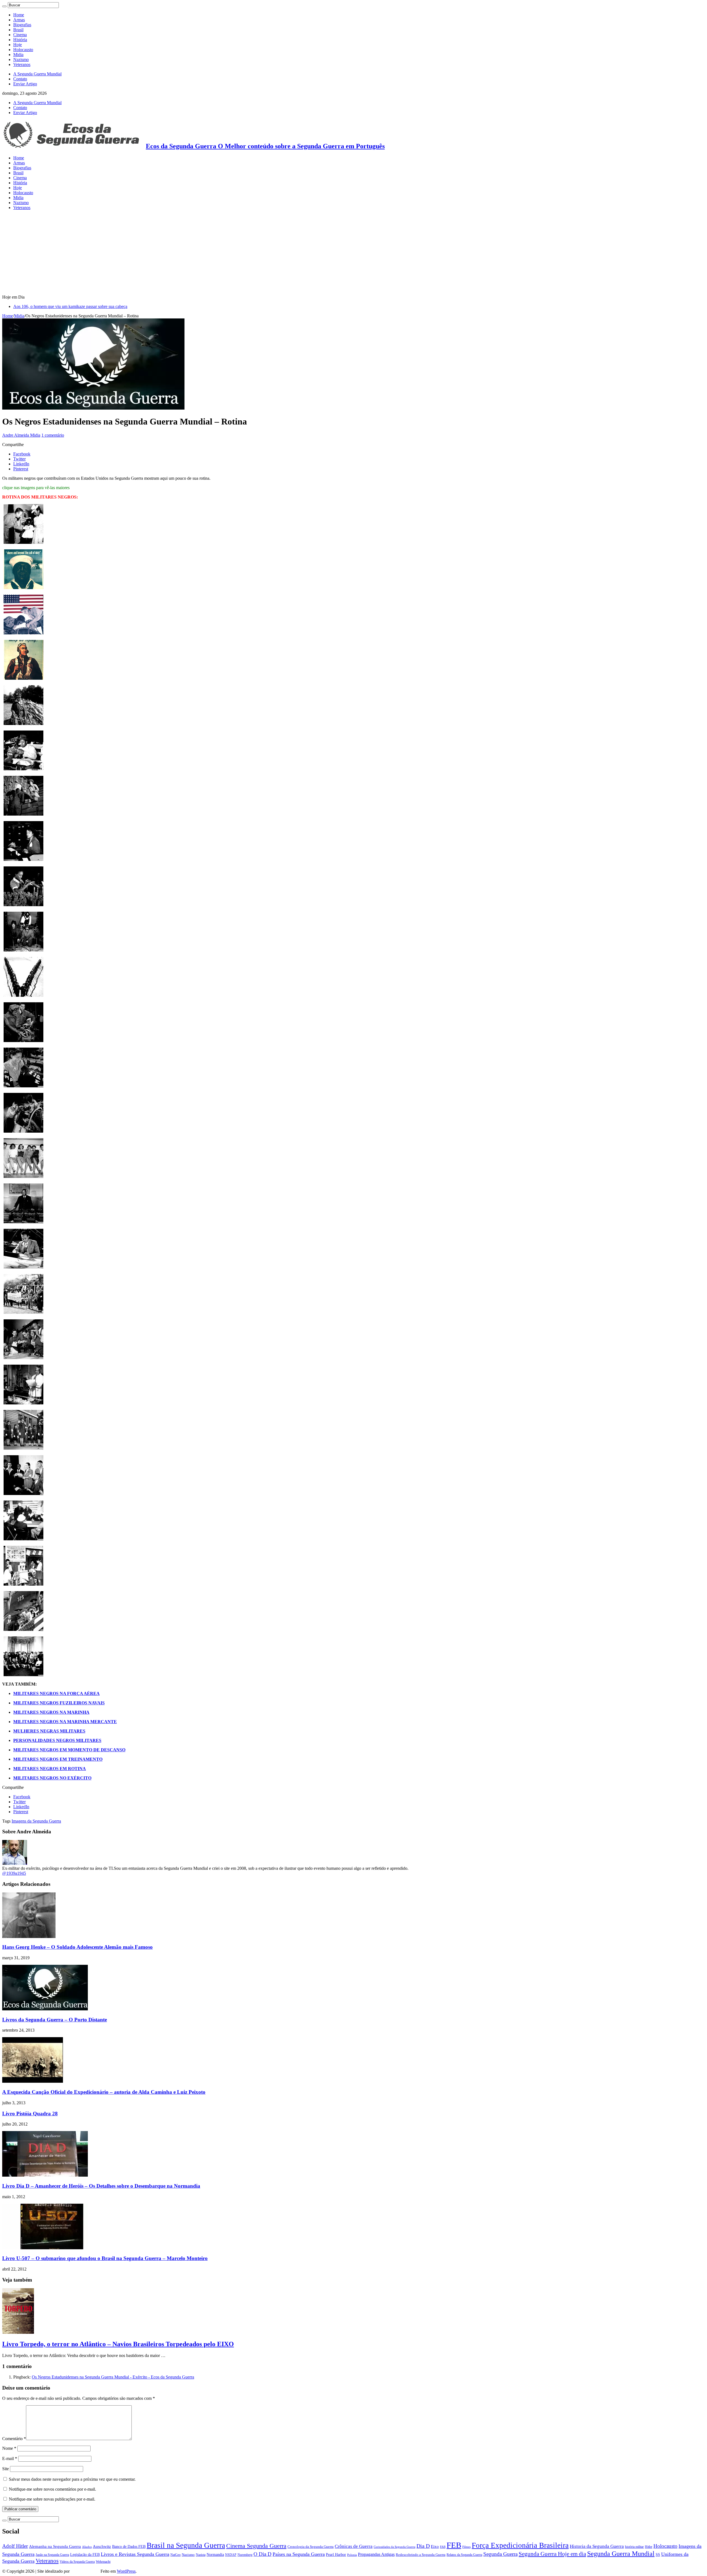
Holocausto (23, 50)
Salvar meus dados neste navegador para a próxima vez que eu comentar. (72, 2479)
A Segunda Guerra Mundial (37, 74)
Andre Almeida (16, 435)
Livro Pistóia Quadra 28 (30, 2114)
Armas (19, 20)
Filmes (466, 2547)
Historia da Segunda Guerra (597, 2546)
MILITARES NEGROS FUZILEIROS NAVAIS (59, 1703)
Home (19, 15)
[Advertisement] (353, 253)
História (20, 40)
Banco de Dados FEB (129, 2547)
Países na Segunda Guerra (299, 2554)
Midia (18, 55)
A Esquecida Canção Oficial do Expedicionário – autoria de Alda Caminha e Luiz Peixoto (104, 2092)
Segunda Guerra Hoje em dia (552, 2554)
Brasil (18, 30)
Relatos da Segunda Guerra (464, 2555)
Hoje (18, 45)
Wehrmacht (103, 2562)
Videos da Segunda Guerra (77, 2562)
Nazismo (21, 60)
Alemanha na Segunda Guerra (55, 2546)
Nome (9, 2448)
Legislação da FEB (85, 2555)
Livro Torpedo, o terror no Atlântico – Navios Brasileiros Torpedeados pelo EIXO (118, 2344)
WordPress (126, 2571)
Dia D (423, 2546)
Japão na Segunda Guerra (52, 2555)
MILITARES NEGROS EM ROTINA (50, 1769)
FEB (454, 2545)
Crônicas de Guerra (354, 2546)
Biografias (22, 25)
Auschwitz (102, 2546)
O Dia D (263, 2554)
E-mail (10, 2458)
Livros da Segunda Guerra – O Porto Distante (55, 2020)
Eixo (435, 2546)
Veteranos (22, 64)
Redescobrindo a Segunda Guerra (421, 2555)
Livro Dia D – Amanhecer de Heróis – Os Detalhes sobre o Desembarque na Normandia (101, 2186)
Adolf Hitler (15, 2546)
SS (658, 2554)
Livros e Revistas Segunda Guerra (135, 2554)
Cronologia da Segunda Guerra (311, 2547)
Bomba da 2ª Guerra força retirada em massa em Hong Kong (66, 306)
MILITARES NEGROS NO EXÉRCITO (52, 1778)
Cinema (20, 35)
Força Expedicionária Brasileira (520, 2545)
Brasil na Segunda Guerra (186, 2545)
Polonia (352, 2555)
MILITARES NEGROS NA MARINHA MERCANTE (65, 1722)
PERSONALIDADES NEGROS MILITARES (57, 1740)
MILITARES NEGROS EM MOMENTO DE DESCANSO (69, 1750)
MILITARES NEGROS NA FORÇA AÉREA (56, 1693)
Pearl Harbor (336, 2554)
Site (6, 2469)
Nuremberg (245, 2555)
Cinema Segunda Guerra (256, 2546)
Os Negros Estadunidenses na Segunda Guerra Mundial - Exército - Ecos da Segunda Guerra (113, 2377)
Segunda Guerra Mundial (621, 2553)
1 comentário (53, 435)
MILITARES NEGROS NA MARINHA (51, 1712)
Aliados (87, 2547)
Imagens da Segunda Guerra (36, 1821)
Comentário (14, 2439)
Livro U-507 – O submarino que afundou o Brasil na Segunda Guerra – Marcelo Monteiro (105, 2258)
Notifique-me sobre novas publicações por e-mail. (52, 2499)
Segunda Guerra (500, 2554)
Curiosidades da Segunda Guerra (395, 2547)
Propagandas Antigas (376, 2554)
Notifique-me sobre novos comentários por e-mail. (52, 2489)
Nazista (201, 2555)
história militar (634, 2547)
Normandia (215, 2554)
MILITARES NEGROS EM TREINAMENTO (58, 1759)
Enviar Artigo (25, 84)
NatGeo (176, 2555)
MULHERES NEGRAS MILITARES (49, 1731)
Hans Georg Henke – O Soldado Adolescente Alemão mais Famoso (77, 1947)
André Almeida (85, 2571)
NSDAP (231, 2555)
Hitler (649, 2547)
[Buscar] (4, 6)
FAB (443, 2547)
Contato (20, 79)
